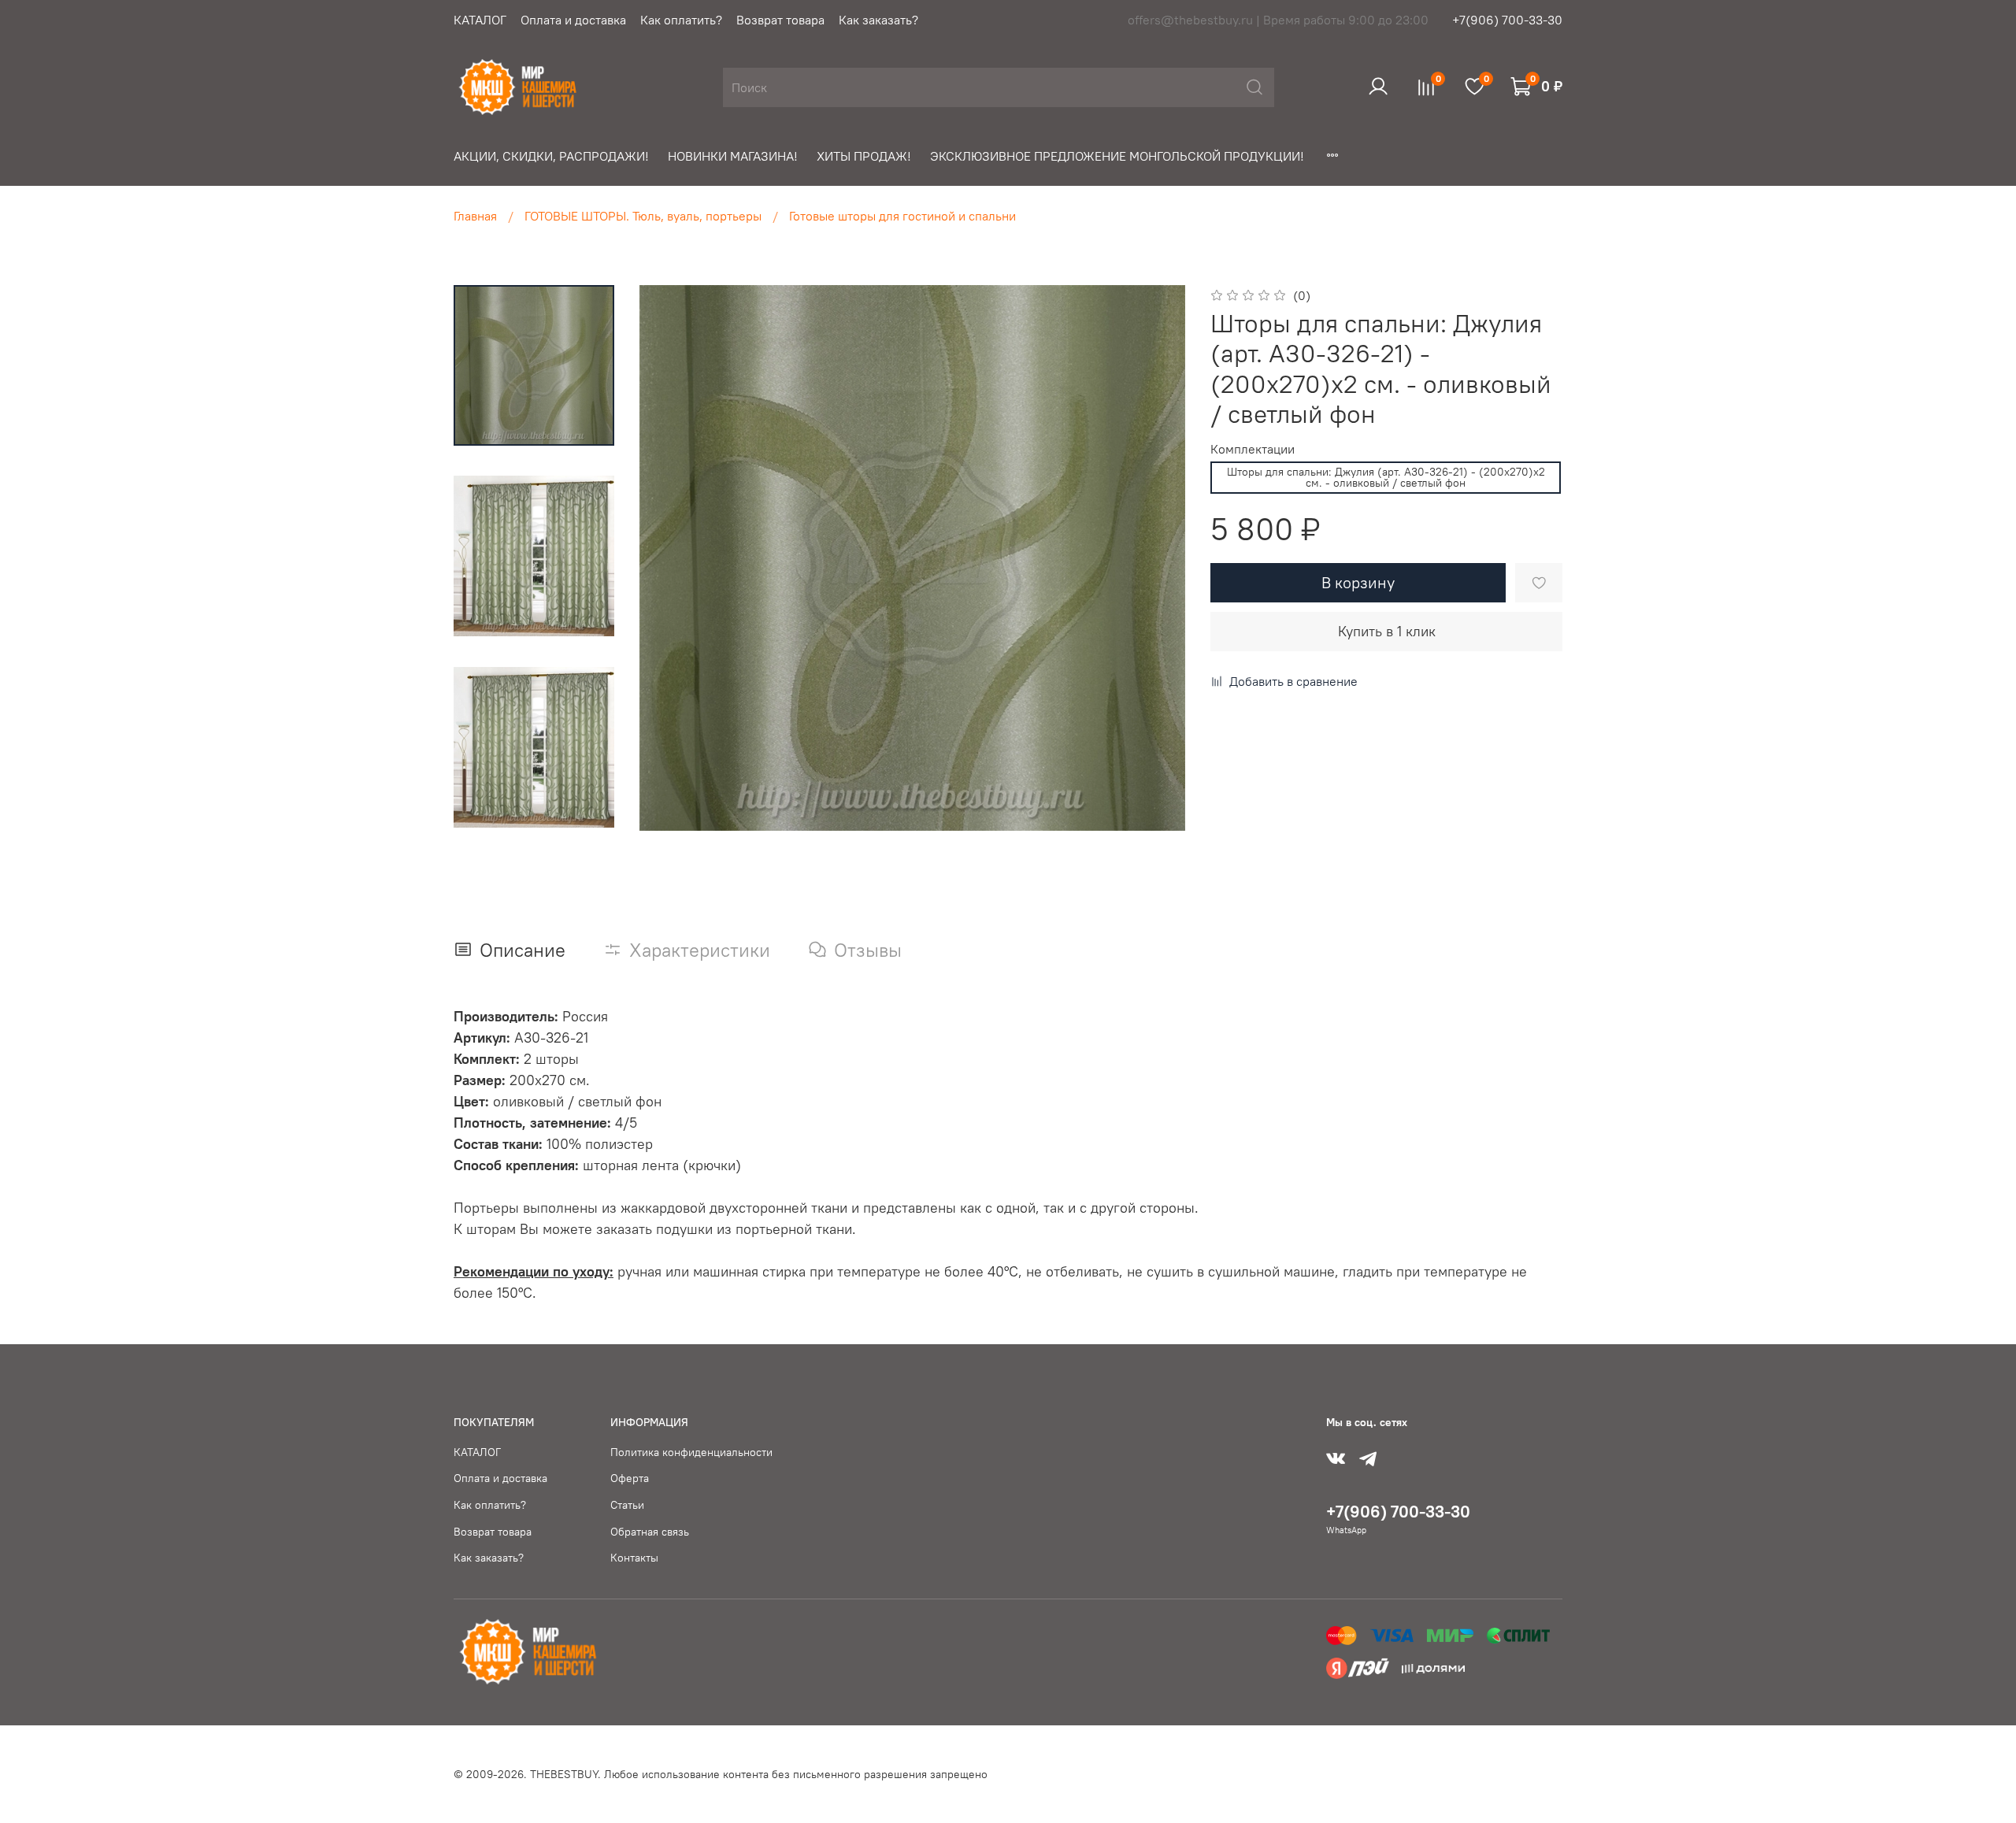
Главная (475, 216)
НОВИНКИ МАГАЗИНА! (733, 156)
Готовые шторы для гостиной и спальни (902, 216)
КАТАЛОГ (480, 20)
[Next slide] (1154, 558)
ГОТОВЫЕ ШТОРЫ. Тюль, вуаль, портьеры (643, 216)
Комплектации (1253, 449)
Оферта (630, 1478)
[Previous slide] (671, 558)
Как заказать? (878, 20)
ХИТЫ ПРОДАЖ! (864, 156)
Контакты (634, 1558)
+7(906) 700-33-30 (1507, 20)
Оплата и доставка (573, 20)
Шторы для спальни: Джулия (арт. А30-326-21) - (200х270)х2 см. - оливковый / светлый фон (1386, 477)
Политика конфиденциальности (691, 1452)
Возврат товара (780, 20)
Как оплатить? (681, 20)
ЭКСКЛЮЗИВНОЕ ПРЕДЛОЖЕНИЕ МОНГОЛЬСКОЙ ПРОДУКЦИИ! (1117, 156)
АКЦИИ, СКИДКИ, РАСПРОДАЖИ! (551, 156)
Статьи (627, 1505)
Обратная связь (650, 1532)
